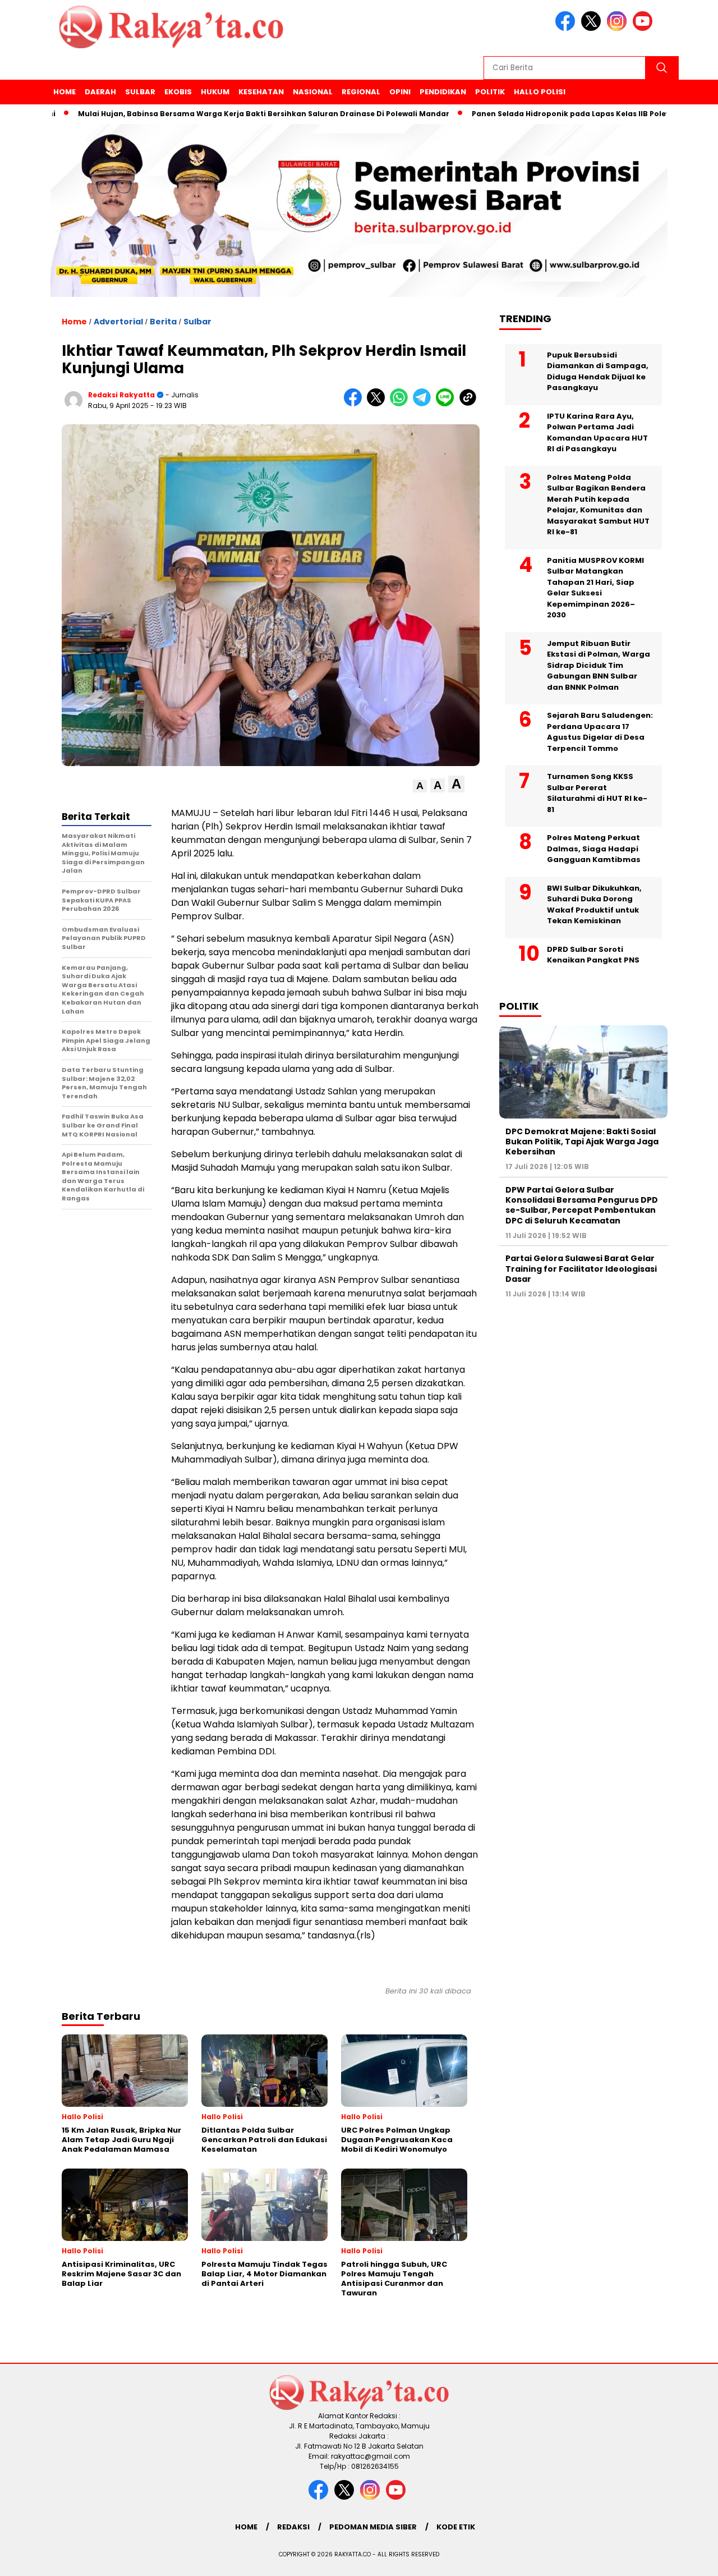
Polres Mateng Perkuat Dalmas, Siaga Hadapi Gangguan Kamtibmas (594, 849)
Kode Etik (456, 2527)
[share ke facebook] (355, 404)
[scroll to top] (687, 2559)
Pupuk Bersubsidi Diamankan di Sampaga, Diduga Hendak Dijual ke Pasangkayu (598, 371)
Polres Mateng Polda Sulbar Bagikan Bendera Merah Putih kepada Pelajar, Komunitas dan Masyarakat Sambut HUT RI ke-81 (598, 504)
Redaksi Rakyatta (121, 395)
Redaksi (293, 2527)
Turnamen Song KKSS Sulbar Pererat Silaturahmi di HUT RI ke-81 (597, 793)
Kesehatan (261, 92)
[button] (420, 786)
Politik (490, 92)
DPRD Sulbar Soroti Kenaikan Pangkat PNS (593, 954)
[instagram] (619, 28)
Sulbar (140, 92)
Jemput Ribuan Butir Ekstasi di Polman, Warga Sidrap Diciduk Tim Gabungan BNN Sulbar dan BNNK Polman (599, 665)
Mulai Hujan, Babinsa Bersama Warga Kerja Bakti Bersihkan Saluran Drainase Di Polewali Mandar (206, 114)
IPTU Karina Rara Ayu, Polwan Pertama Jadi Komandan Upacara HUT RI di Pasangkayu (597, 432)
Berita (163, 322)
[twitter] (593, 28)
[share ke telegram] (424, 404)
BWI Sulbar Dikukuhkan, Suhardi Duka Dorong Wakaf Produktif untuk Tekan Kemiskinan (594, 904)
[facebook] (567, 28)
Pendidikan (443, 92)
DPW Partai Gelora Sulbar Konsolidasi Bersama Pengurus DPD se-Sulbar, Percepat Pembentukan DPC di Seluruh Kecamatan (582, 1205)
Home (65, 92)
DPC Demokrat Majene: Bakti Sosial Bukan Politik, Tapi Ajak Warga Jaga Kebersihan (582, 1141)
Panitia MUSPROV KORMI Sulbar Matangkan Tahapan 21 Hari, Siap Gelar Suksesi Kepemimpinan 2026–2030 (595, 587)
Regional (361, 92)
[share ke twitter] (378, 404)
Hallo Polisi (540, 92)
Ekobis (178, 92)
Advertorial (118, 322)
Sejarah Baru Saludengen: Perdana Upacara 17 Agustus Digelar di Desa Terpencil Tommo (600, 732)
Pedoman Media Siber (373, 2527)
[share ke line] (447, 404)
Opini (400, 92)
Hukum (215, 92)
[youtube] (645, 28)
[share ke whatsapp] (401, 404)
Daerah (100, 92)
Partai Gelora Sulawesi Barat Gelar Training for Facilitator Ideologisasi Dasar (581, 1268)
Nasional (313, 92)
